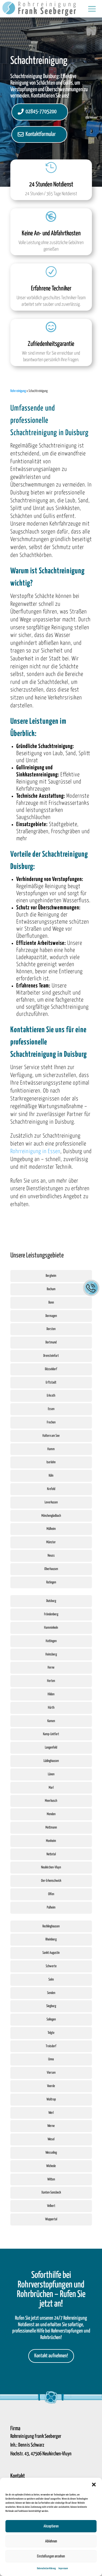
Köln (51, 1476)
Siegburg (51, 2006)
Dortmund (51, 1342)
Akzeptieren (51, 2526)
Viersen (51, 2073)
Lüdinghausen (51, 1761)
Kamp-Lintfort (51, 1734)
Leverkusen (51, 1502)
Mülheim (51, 1529)
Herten (51, 1681)
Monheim (51, 1841)
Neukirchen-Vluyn (51, 1867)
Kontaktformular (41, 134)
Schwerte (51, 1966)
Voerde (51, 2086)
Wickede (51, 2166)
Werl (51, 2113)
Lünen (51, 1774)
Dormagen (51, 1316)
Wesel (51, 2139)
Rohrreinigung (18, 391)
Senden (51, 1993)
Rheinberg (51, 1940)
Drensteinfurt (51, 1356)
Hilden (51, 1694)
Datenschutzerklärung (46, 2568)
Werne (51, 2126)
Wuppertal (51, 2219)
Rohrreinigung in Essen (35, 1152)
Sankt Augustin (51, 1953)
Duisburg (51, 1601)
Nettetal (51, 1854)
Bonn (51, 1303)
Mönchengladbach (51, 1516)
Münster (51, 1542)
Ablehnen (51, 2541)
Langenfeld (51, 1748)
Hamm (51, 1449)
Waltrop (51, 2099)
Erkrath (51, 1396)
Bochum (51, 1289)
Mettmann (51, 1828)
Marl (51, 1788)
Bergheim (51, 1276)
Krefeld (51, 1489)
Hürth (51, 1708)
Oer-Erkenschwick (51, 1881)
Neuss (51, 1556)
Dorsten (51, 1329)
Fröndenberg (51, 1614)
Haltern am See (51, 1436)
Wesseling (51, 2153)
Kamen (51, 1721)
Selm (51, 1980)
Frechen (51, 1422)
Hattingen (51, 1641)
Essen (51, 1409)
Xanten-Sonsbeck (51, 2193)
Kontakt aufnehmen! (51, 2356)
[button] (94, 2485)
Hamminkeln (51, 1628)
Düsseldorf (51, 1369)
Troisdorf (51, 2046)
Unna (51, 2059)
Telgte (51, 2033)
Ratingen (51, 1582)
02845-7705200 (41, 112)
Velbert (51, 2206)
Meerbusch (51, 1801)
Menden (51, 1814)
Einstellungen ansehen (51, 2556)
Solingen (51, 2019)
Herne (51, 1668)
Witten (51, 2179)
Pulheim (51, 1908)
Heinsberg (51, 1654)
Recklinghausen (51, 1926)
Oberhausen (51, 1569)
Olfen (51, 1894)
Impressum (63, 2568)
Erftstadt (51, 1383)
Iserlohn (51, 1462)
